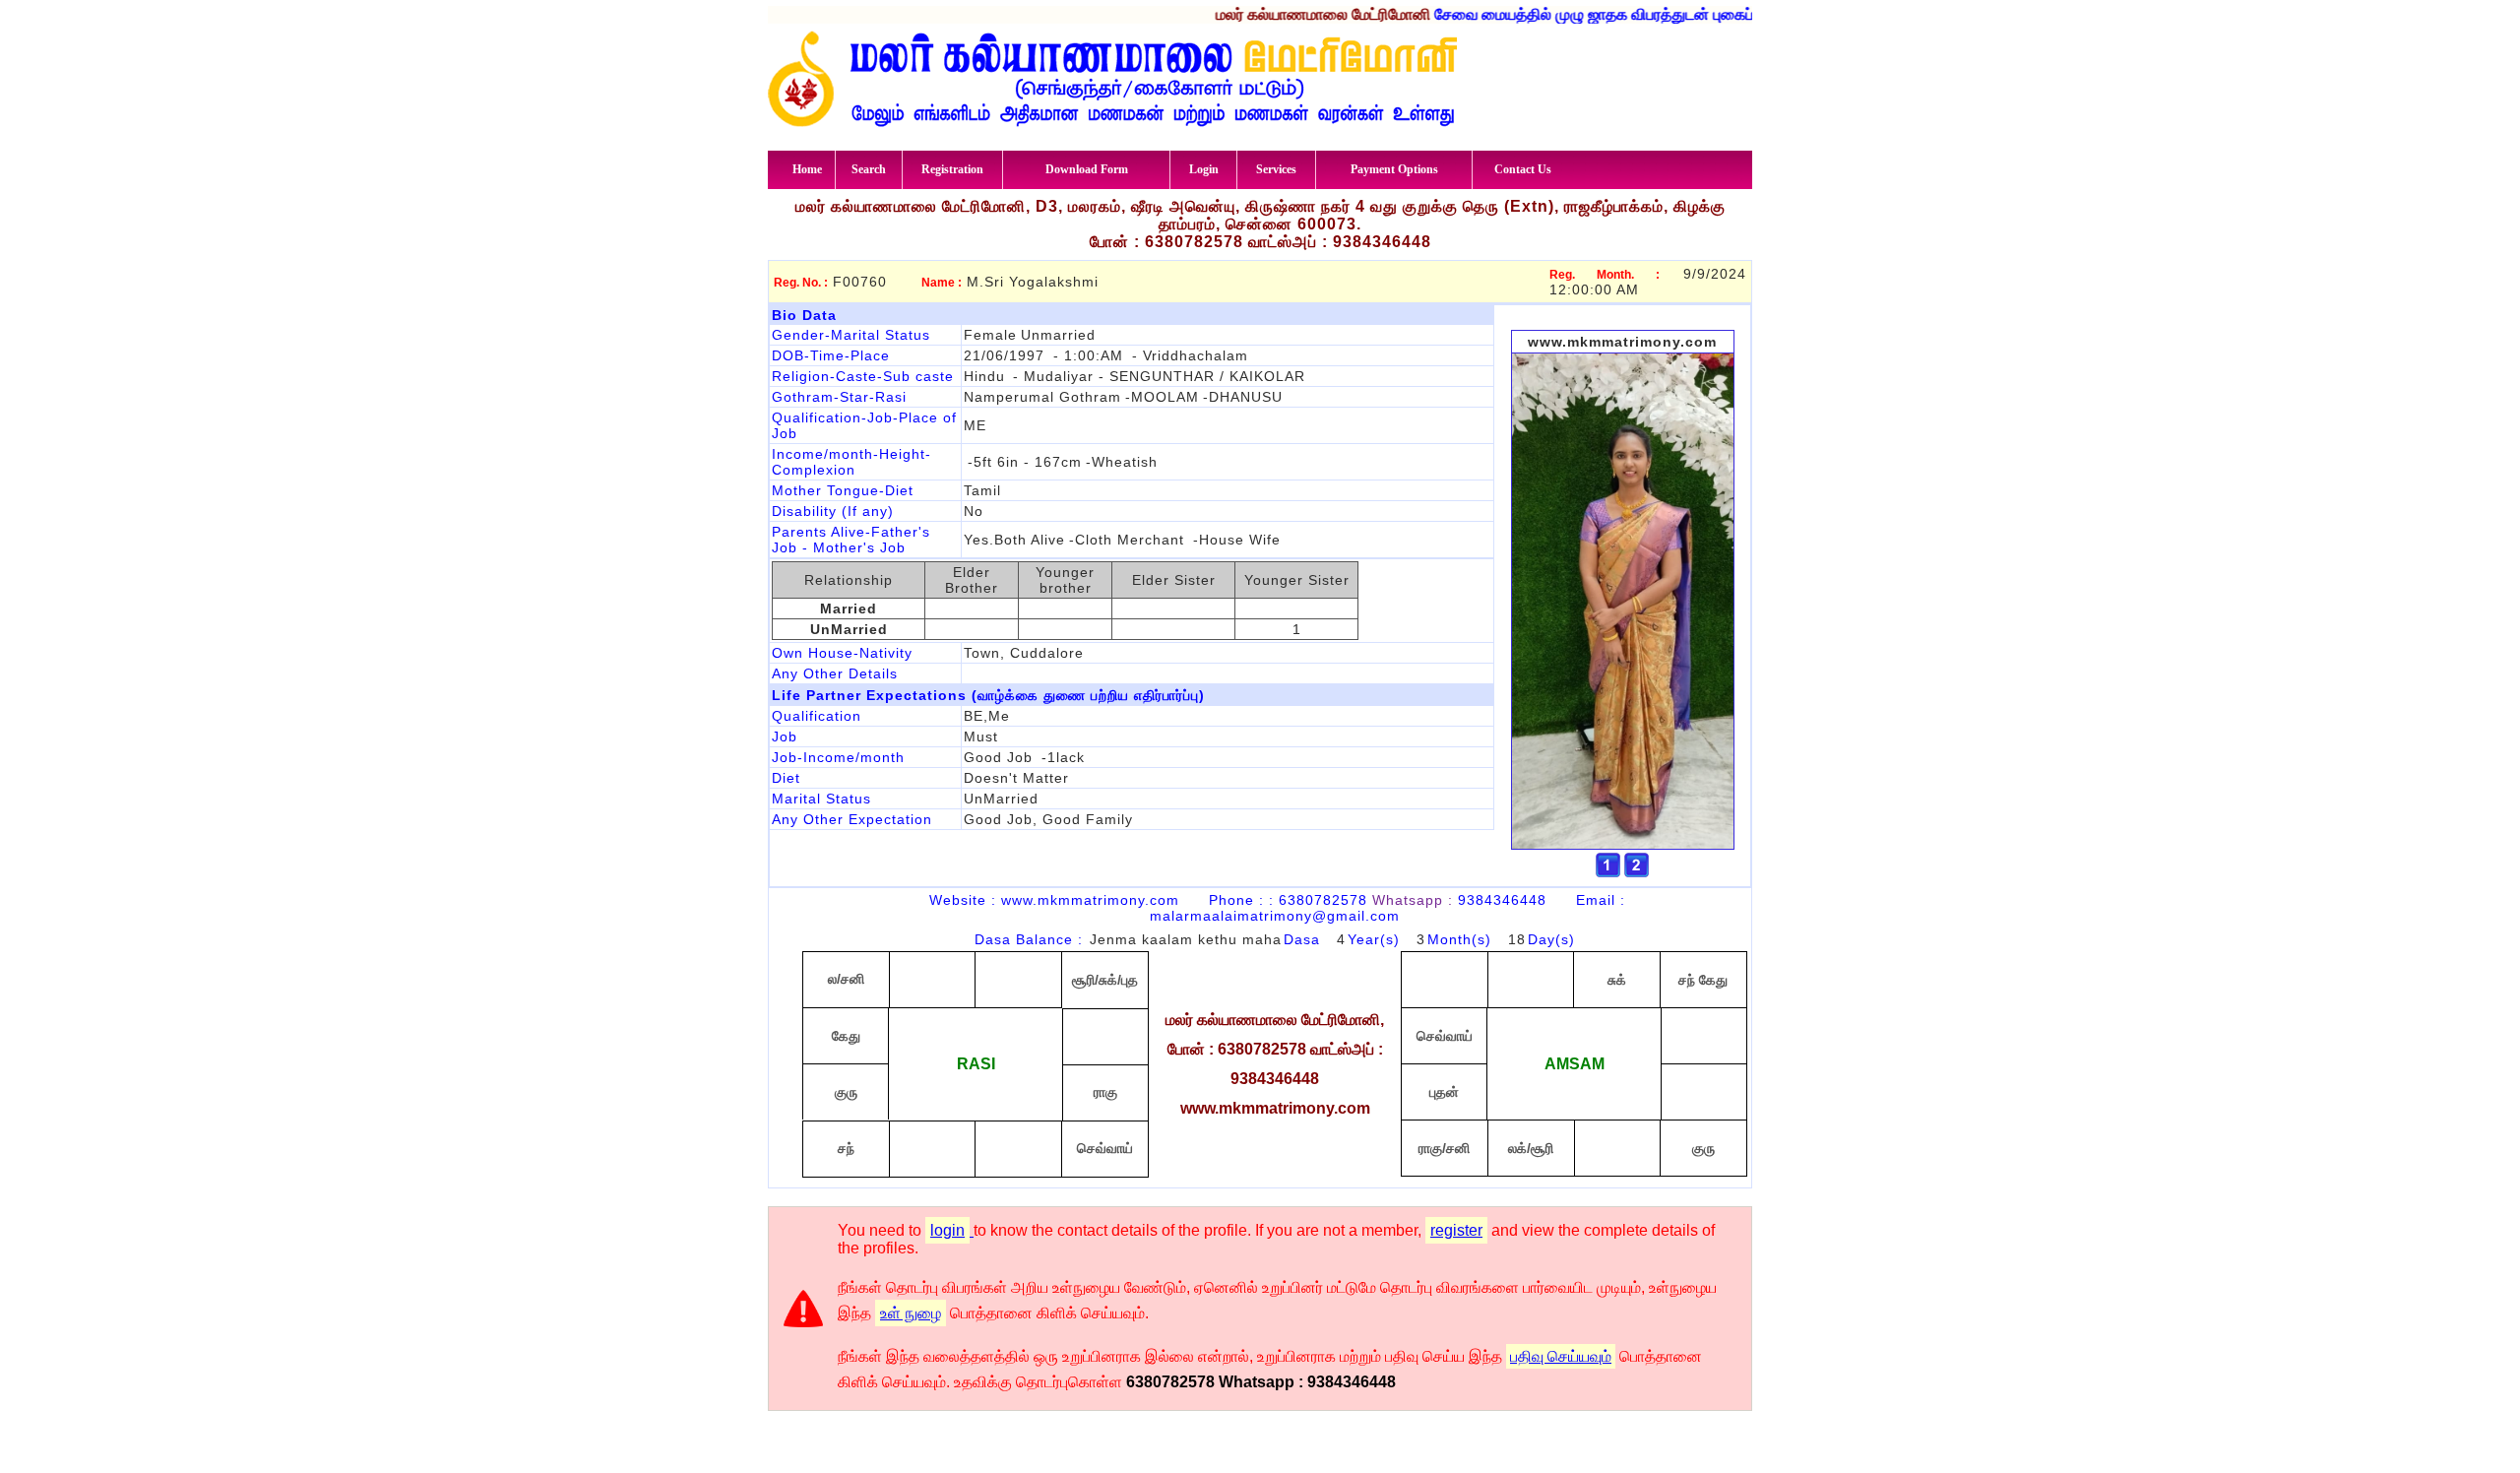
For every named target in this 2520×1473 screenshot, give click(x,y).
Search (869, 169)
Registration (952, 169)
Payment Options (1394, 169)
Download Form (1087, 169)
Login (1204, 169)
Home (807, 169)
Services (1276, 169)
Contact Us (1523, 169)
